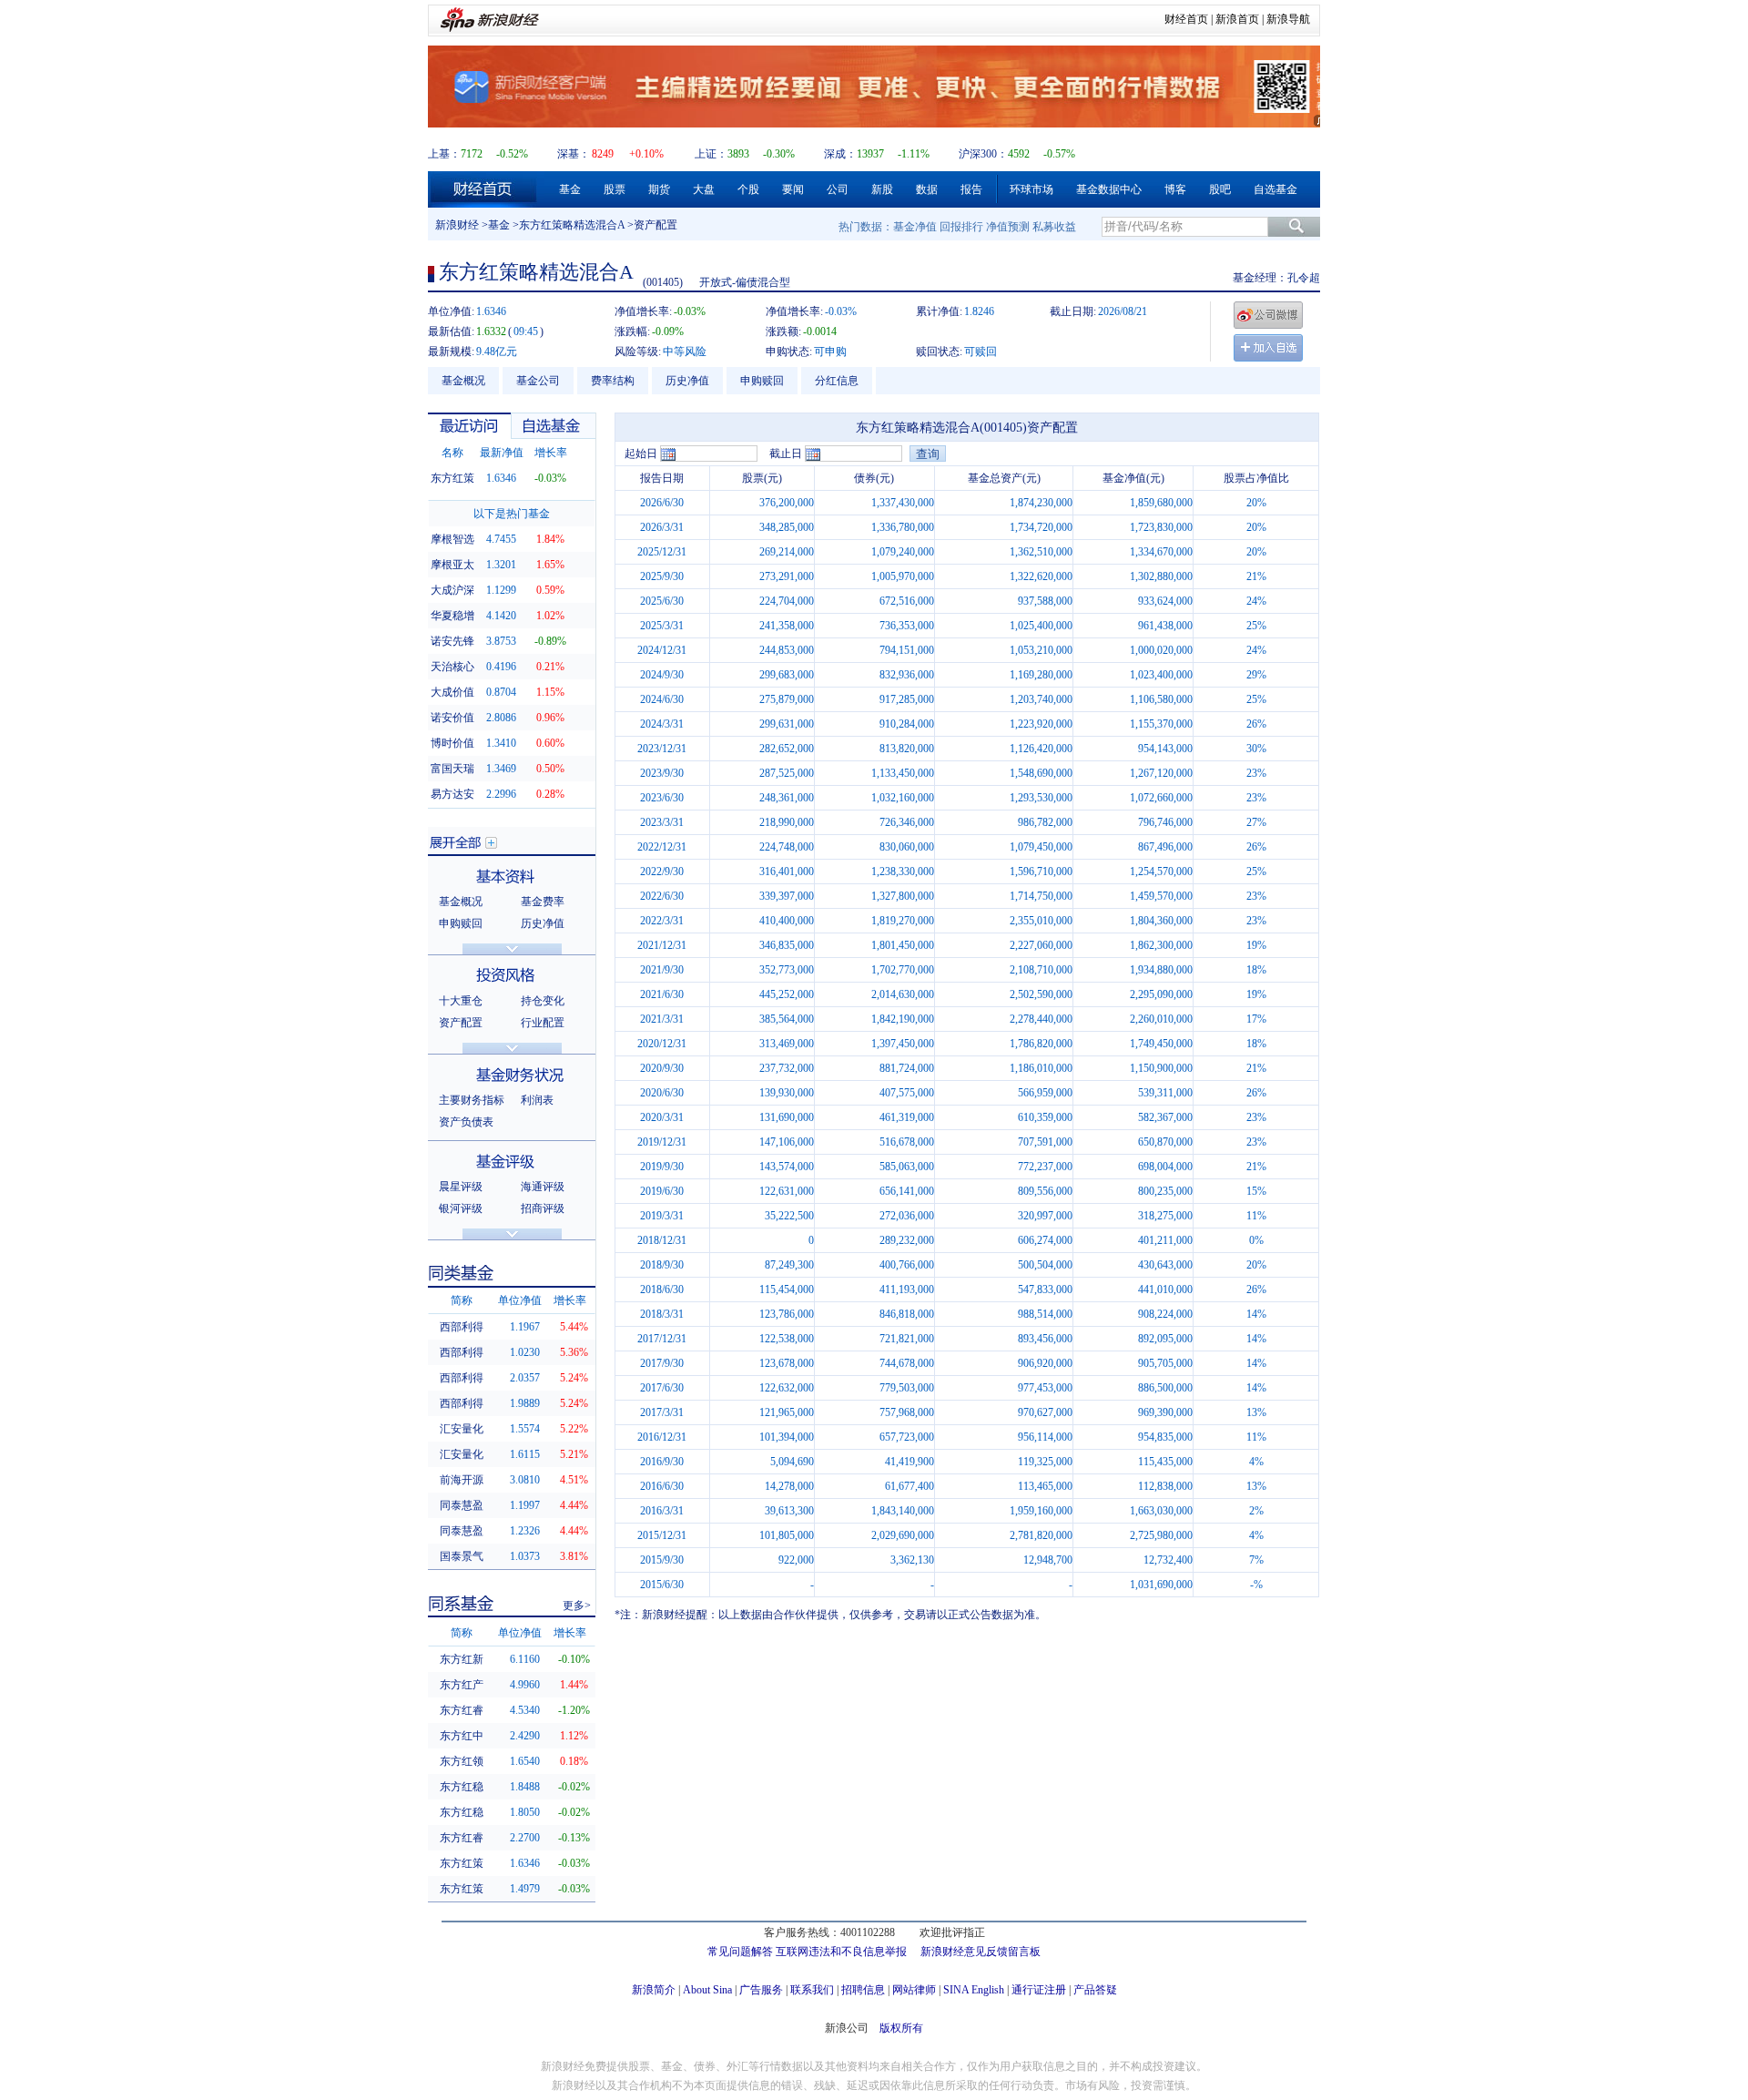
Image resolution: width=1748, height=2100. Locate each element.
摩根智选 (452, 539)
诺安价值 (452, 718)
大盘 (704, 189)
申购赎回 (762, 381)
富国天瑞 (452, 769)
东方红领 (462, 1761)
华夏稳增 (452, 616)
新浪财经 (457, 225)
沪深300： (983, 154)
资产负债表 (466, 1122)
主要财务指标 (472, 1100)
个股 (748, 189)
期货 (659, 189)
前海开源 (462, 1480)
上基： (444, 154)
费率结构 (613, 381)
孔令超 (1304, 278)
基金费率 (543, 902)
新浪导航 (1288, 19)
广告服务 (761, 1990)
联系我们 (812, 1990)
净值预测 (1008, 227)
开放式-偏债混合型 (745, 282)
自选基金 (1275, 189)
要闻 (793, 189)
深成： (840, 154)
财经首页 (1186, 19)
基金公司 (538, 381)
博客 (1175, 189)
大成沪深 (452, 590)
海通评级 (543, 1187)
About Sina (707, 1990)
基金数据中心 (1109, 189)
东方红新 (462, 1659)
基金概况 (463, 381)
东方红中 (462, 1736)
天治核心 (452, 667)
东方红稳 (462, 1787)
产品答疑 (1095, 1990)
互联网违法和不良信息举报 (841, 1952)
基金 (570, 189)
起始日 (641, 454)
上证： (711, 154)
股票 (615, 189)
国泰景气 (462, 1556)
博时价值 (452, 743)
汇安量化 (462, 1429)
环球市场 (1032, 189)
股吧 (1220, 189)
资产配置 (461, 1023)
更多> (577, 1606)
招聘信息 (863, 1990)
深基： (574, 154)
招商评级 (543, 1208)
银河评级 (461, 1208)
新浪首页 (1237, 19)
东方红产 (462, 1685)
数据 (927, 189)
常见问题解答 (740, 1952)
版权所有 (901, 2028)
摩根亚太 (452, 565)
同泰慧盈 (462, 1505)
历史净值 (687, 381)
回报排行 (961, 227)
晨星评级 (461, 1187)
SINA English (974, 1990)
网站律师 (914, 1990)
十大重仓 (461, 1001)
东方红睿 (462, 1710)
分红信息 (837, 381)
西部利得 (462, 1327)
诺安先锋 (452, 641)
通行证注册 (1039, 1990)
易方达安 (452, 794)
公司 (838, 189)
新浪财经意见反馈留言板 (981, 1952)
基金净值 (915, 227)
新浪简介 (654, 1990)
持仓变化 (543, 1001)
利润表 (537, 1100)
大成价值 (452, 692)
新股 (882, 189)
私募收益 (1054, 227)
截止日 (786, 454)
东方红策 (452, 478)
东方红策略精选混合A (572, 225)
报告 (971, 189)
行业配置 (543, 1023)
